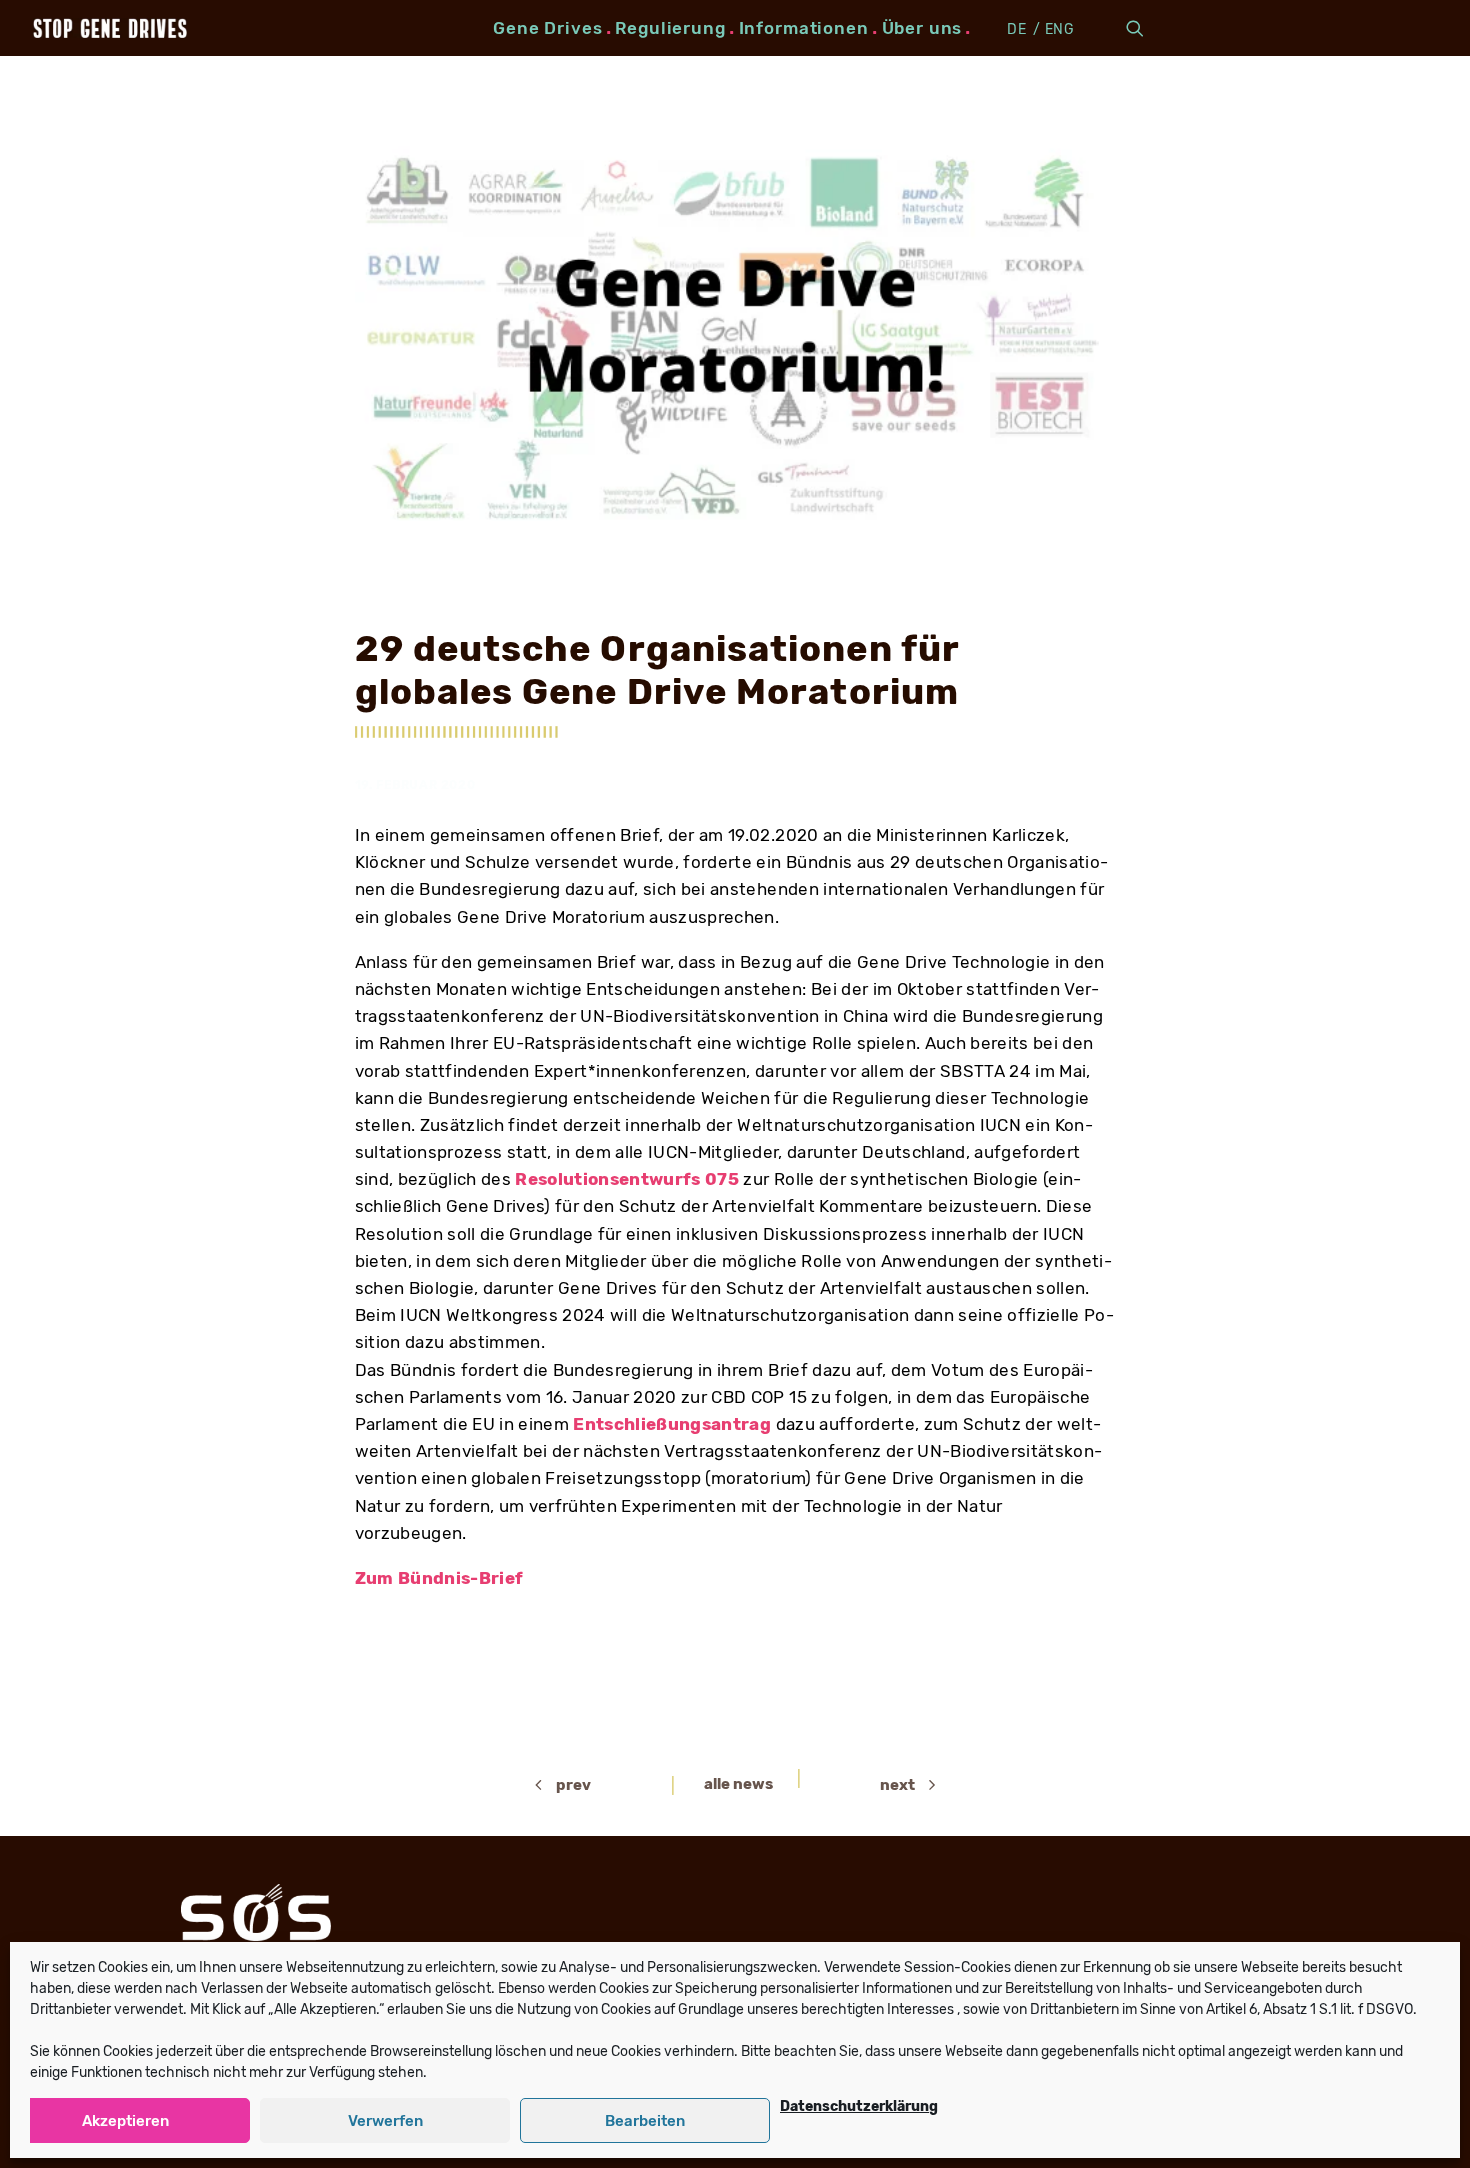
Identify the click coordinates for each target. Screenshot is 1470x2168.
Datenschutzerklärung (859, 2106)
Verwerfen (385, 2121)
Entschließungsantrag (674, 1424)
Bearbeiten (645, 2121)
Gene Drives (547, 28)
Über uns (922, 28)
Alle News (738, 1784)
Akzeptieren (125, 2121)
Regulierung (670, 28)
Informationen (804, 28)
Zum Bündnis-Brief (439, 1578)
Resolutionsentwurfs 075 (627, 1179)
